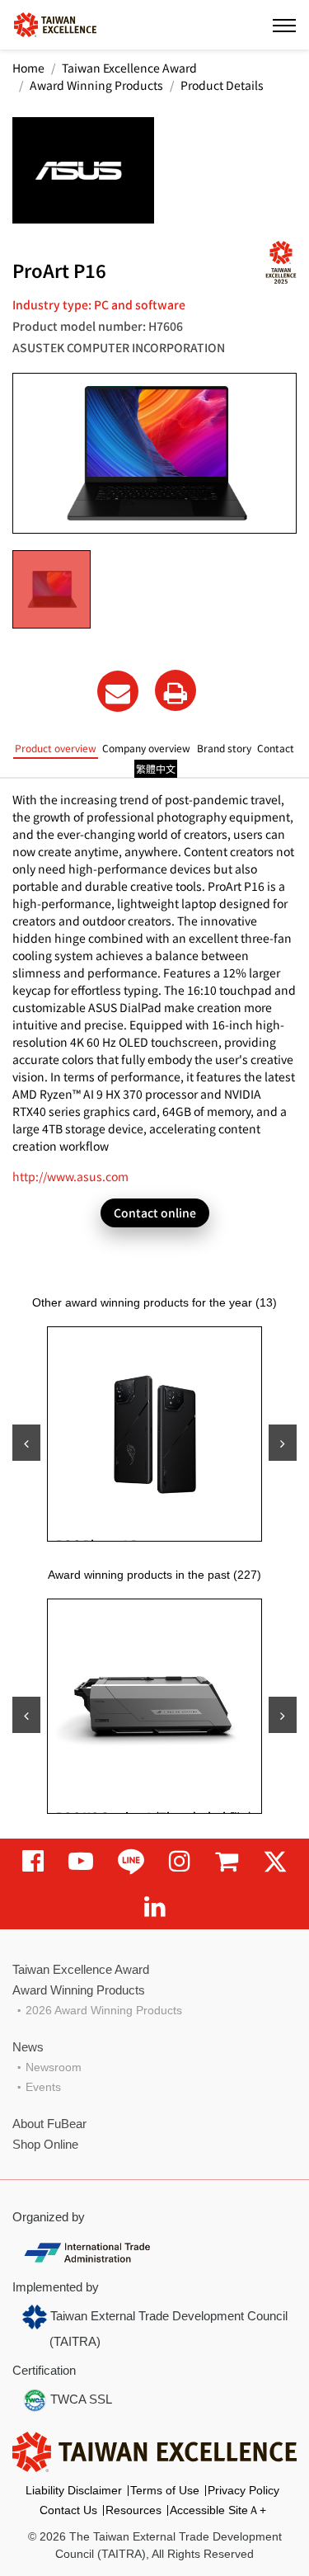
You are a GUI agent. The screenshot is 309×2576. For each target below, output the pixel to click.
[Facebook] (33, 1861)
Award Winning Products (96, 85)
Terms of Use (165, 2490)
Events (43, 2087)
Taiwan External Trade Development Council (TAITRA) (167, 2329)
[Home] (55, 24)
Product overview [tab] (56, 748)
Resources (133, 2510)
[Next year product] (283, 1715)
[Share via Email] (118, 691)
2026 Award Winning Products (104, 2010)
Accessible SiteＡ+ (218, 2510)
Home (28, 68)
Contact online (155, 1213)
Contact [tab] (276, 748)
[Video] (81, 1861)
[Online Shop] (227, 1861)
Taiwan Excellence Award (129, 68)
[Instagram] (180, 1861)
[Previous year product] (26, 1715)
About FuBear (49, 2124)
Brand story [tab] (224, 748)
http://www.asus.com (70, 1176)
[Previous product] (26, 1443)
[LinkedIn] (155, 1907)
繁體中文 (156, 768)
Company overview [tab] (146, 748)
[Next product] (283, 1443)
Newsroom (54, 2067)
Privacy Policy (243, 2490)
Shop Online (45, 2144)
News (28, 2047)
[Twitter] (275, 1861)
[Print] (176, 690)
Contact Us (68, 2510)
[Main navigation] (284, 25)
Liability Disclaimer (74, 2490)
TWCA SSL (80, 2399)
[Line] (131, 1861)
